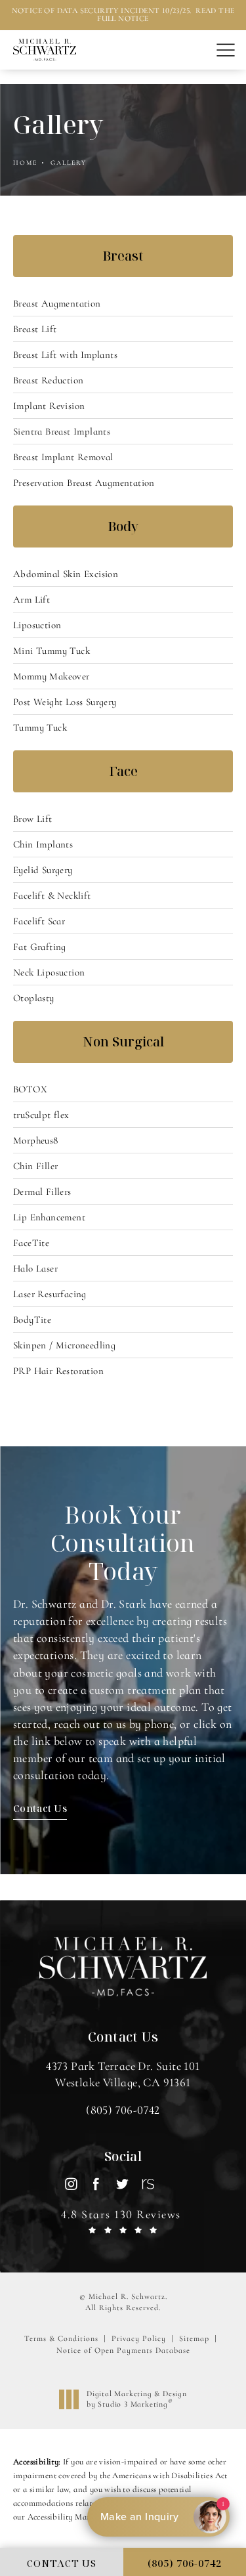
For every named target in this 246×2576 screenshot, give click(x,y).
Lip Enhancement (49, 1217)
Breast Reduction (48, 380)
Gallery (69, 163)
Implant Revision (49, 406)
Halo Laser (35, 1268)
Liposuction (37, 625)
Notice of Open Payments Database (123, 2350)
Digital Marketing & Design (136, 2399)
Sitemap (194, 2338)
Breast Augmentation (57, 303)
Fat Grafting (40, 947)
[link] (123, 2110)
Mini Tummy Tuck (51, 651)
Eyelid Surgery (43, 870)
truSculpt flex (41, 1115)
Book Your (123, 1543)
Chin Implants (43, 844)
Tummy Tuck (40, 727)
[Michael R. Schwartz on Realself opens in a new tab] (147, 2184)
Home (25, 163)
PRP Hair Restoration (58, 1371)
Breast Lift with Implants (65, 354)
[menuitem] (71, 2184)
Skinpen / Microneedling (64, 1345)
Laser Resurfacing (50, 1294)
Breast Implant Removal (63, 457)
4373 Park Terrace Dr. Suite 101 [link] (123, 2074)
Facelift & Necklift (52, 895)
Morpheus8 (36, 1140)
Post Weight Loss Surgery (65, 702)
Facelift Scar (39, 921)
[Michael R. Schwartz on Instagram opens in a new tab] (71, 2184)
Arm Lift (31, 599)
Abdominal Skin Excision (66, 574)
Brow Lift (33, 819)
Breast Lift (35, 329)
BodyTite (32, 1320)
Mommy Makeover (51, 676)
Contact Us (40, 1808)
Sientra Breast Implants (62, 431)
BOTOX (30, 1089)
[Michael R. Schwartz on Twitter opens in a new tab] (122, 2184)
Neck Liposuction (49, 972)
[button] (225, 51)
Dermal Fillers (42, 1191)
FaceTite (31, 1243)
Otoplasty (34, 998)
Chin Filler (35, 1166)
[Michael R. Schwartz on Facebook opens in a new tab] (96, 2184)
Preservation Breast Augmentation (84, 483)
